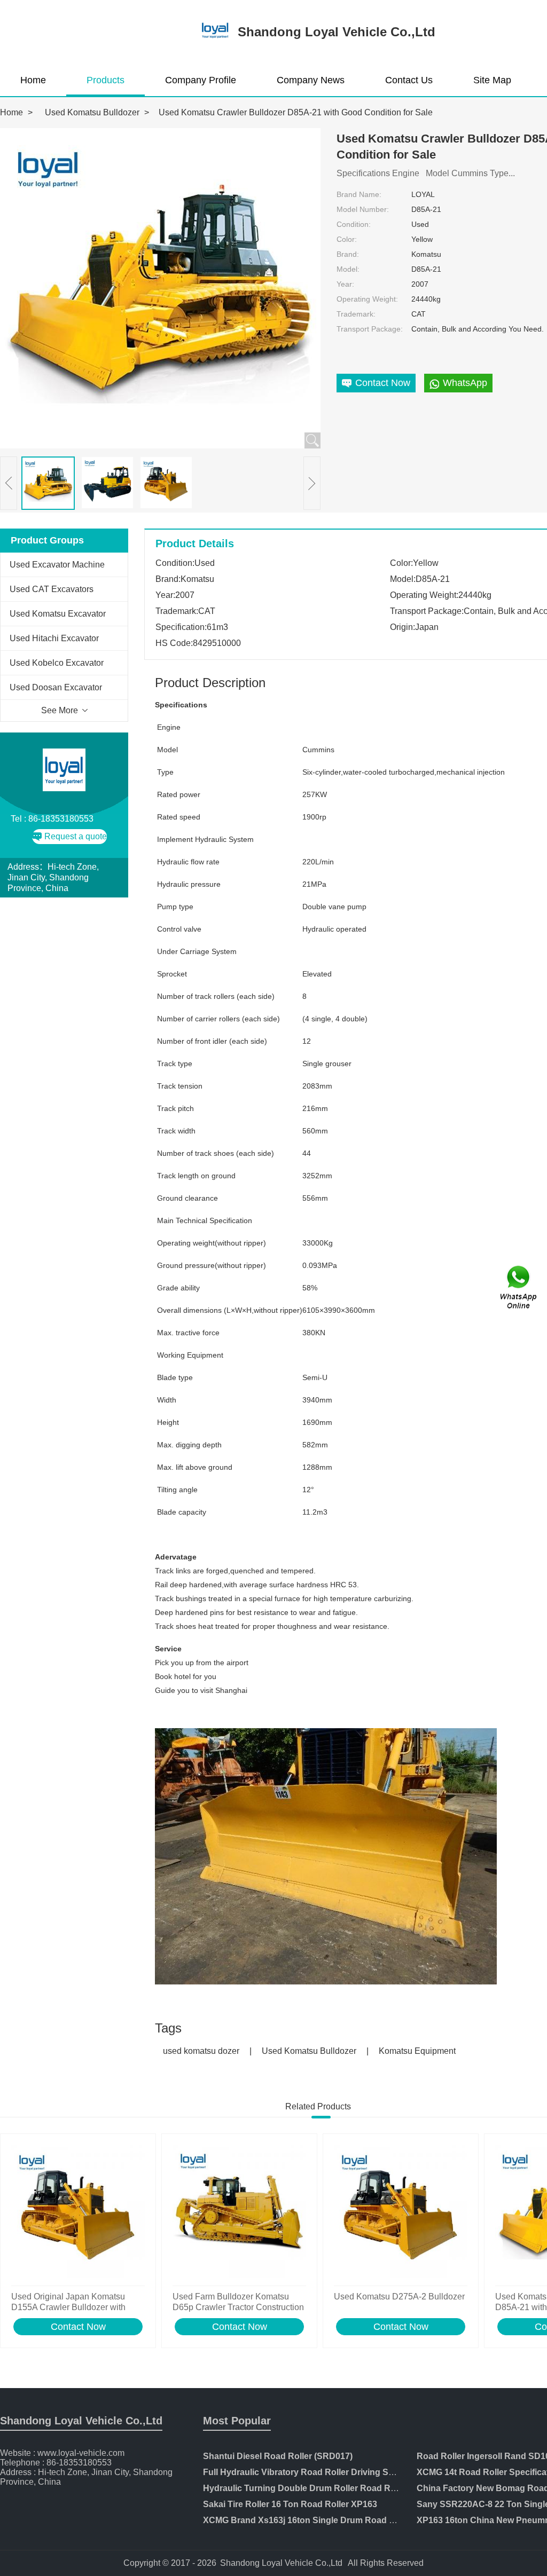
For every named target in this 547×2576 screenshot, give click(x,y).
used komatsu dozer (201, 2051)
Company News (311, 80)
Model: (348, 269)
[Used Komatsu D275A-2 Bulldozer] (401, 2212)
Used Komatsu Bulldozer (92, 112)
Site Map (492, 80)
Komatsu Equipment (417, 2051)
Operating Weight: (367, 299)
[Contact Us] (519, 1288)
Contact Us (409, 80)
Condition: (354, 224)
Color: (347, 239)
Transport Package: (370, 329)
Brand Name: (359, 194)
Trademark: (356, 314)
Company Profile (201, 80)
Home (33, 80)
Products (106, 80)
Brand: (348, 254)
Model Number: (363, 209)
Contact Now (78, 2327)
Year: (345, 284)
